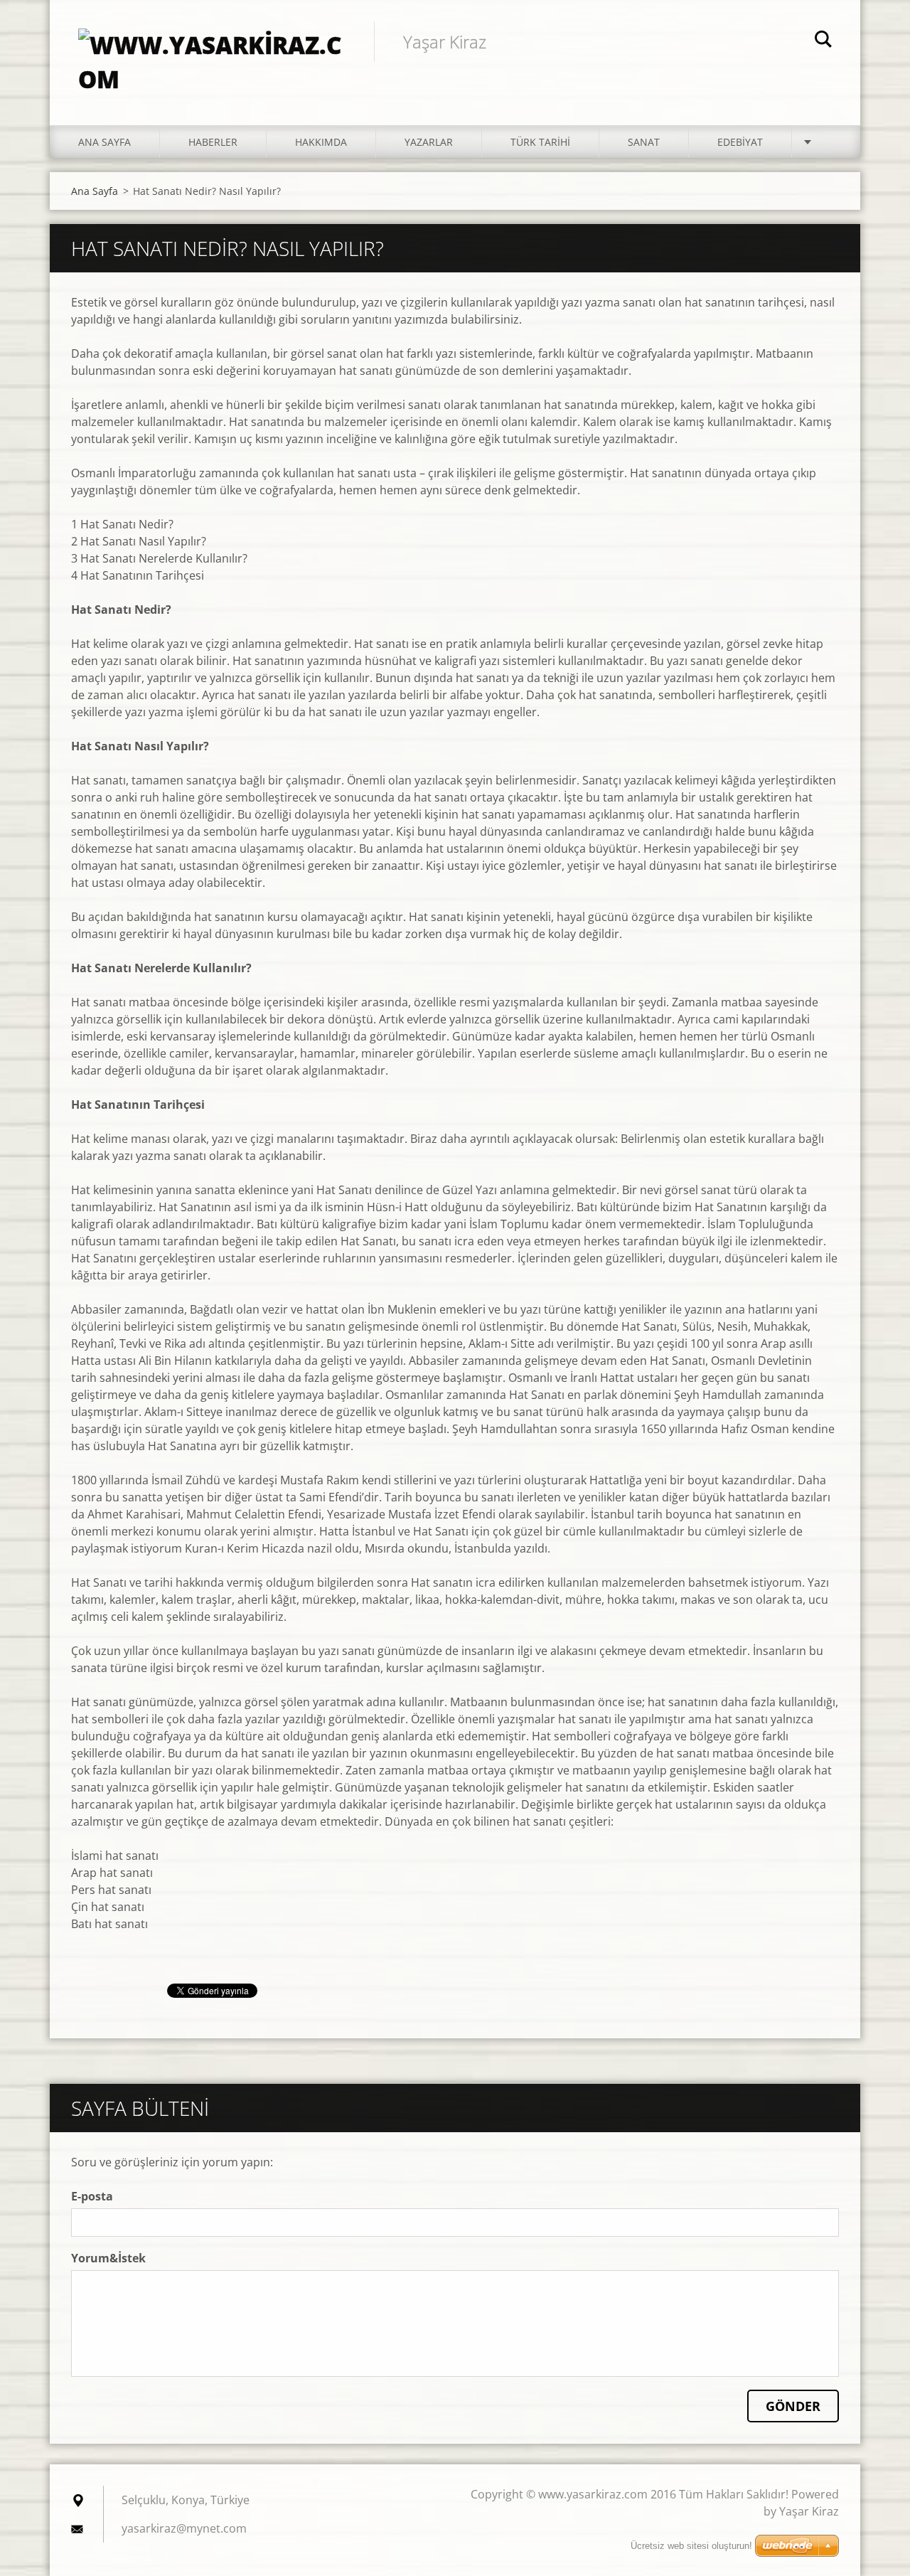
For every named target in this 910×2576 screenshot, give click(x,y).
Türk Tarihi (540, 142)
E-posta (92, 2196)
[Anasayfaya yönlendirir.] (212, 48)
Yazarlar (429, 142)
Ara (823, 41)
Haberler (213, 142)
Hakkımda (321, 142)
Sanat (644, 142)
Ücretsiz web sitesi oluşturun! (691, 2546)
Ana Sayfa (105, 142)
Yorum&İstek (108, 2258)
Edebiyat (740, 142)
